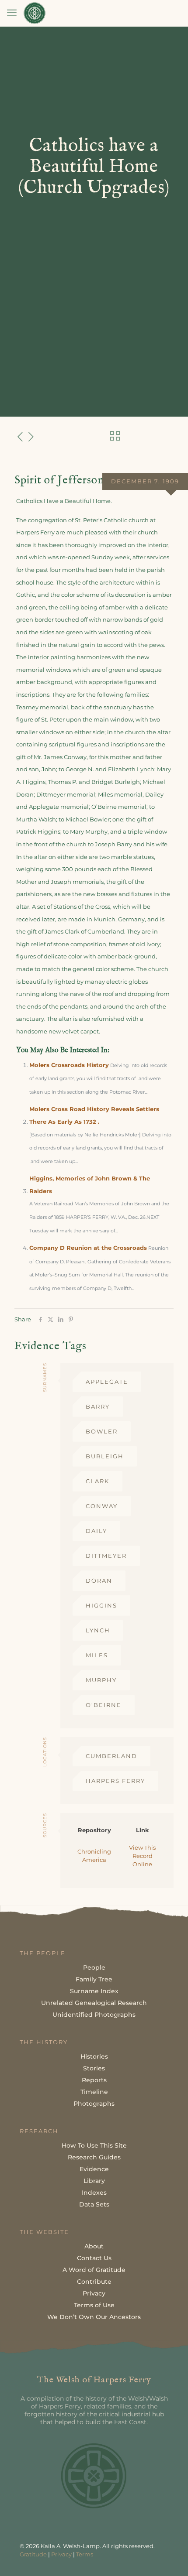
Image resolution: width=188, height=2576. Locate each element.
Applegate (107, 1382)
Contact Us (94, 2258)
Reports (94, 2080)
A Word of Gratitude (94, 2270)
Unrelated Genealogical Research (94, 2003)
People (94, 1967)
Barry (98, 1406)
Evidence (94, 2169)
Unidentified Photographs (94, 2015)
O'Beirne (104, 1705)
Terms (85, 2554)
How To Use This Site (94, 2145)
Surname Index (94, 1991)
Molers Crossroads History (69, 1065)
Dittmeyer (106, 1556)
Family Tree (94, 1979)
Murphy (101, 1680)
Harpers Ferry (115, 1781)
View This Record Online (142, 1856)
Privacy (94, 2293)
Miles (97, 1655)
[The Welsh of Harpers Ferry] (35, 13)
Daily (96, 1531)
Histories (94, 2056)
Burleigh (105, 1456)
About (94, 2246)
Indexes (94, 2193)
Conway (102, 1506)
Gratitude (33, 2554)
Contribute (94, 2282)
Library (94, 2181)
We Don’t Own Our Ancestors (94, 2317)
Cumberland (111, 1756)
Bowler (102, 1431)
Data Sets (94, 2204)
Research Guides (94, 2157)
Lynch (98, 1630)
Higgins (101, 1605)
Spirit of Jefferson (59, 480)
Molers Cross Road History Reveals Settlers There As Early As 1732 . (94, 1115)
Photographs (94, 2104)
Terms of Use (94, 2305)
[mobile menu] (12, 13)
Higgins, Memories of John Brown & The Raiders (90, 1185)
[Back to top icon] (170, 2558)
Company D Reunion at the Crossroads (88, 1248)
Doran (99, 1580)
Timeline (94, 2092)
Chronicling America (94, 1856)
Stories (94, 2068)
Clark (97, 1481)
